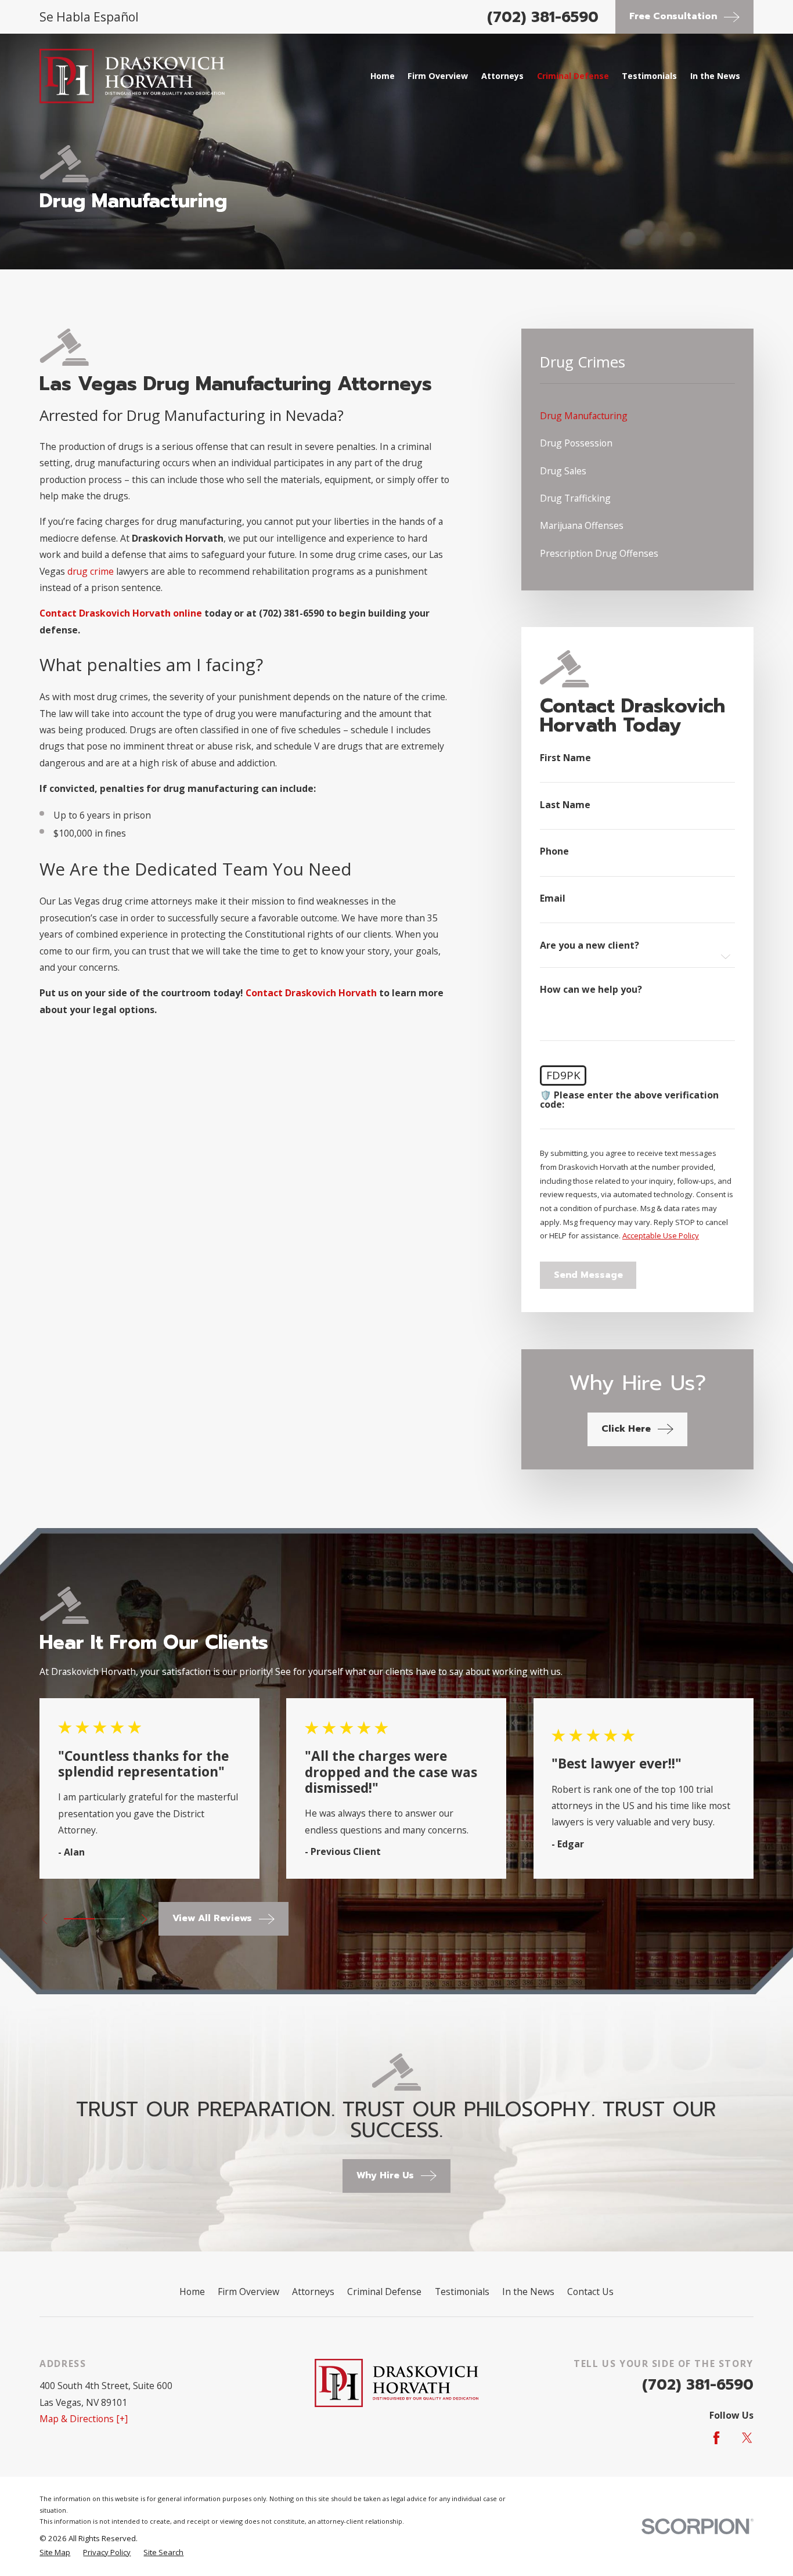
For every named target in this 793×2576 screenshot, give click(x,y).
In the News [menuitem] (715, 76)
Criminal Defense (384, 2292)
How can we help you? (591, 990)
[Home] (132, 76)
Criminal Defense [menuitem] (573, 76)
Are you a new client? (590, 946)
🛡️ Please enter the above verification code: (629, 1100)
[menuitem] (637, 416)
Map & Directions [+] (84, 2419)
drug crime (91, 571)
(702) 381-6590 (543, 17)
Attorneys (313, 2292)
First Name (565, 758)
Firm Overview (248, 2292)
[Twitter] (747, 2438)
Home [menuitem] (383, 76)
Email (553, 899)
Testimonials (462, 2292)
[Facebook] (716, 2438)
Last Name (565, 805)
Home (192, 2292)
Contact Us (590, 2292)
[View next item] (144, 1919)
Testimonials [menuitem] (649, 76)
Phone (554, 852)
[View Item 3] (110, 1919)
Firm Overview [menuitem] (438, 76)
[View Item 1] (79, 1919)
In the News (528, 2292)
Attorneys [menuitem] (502, 76)
